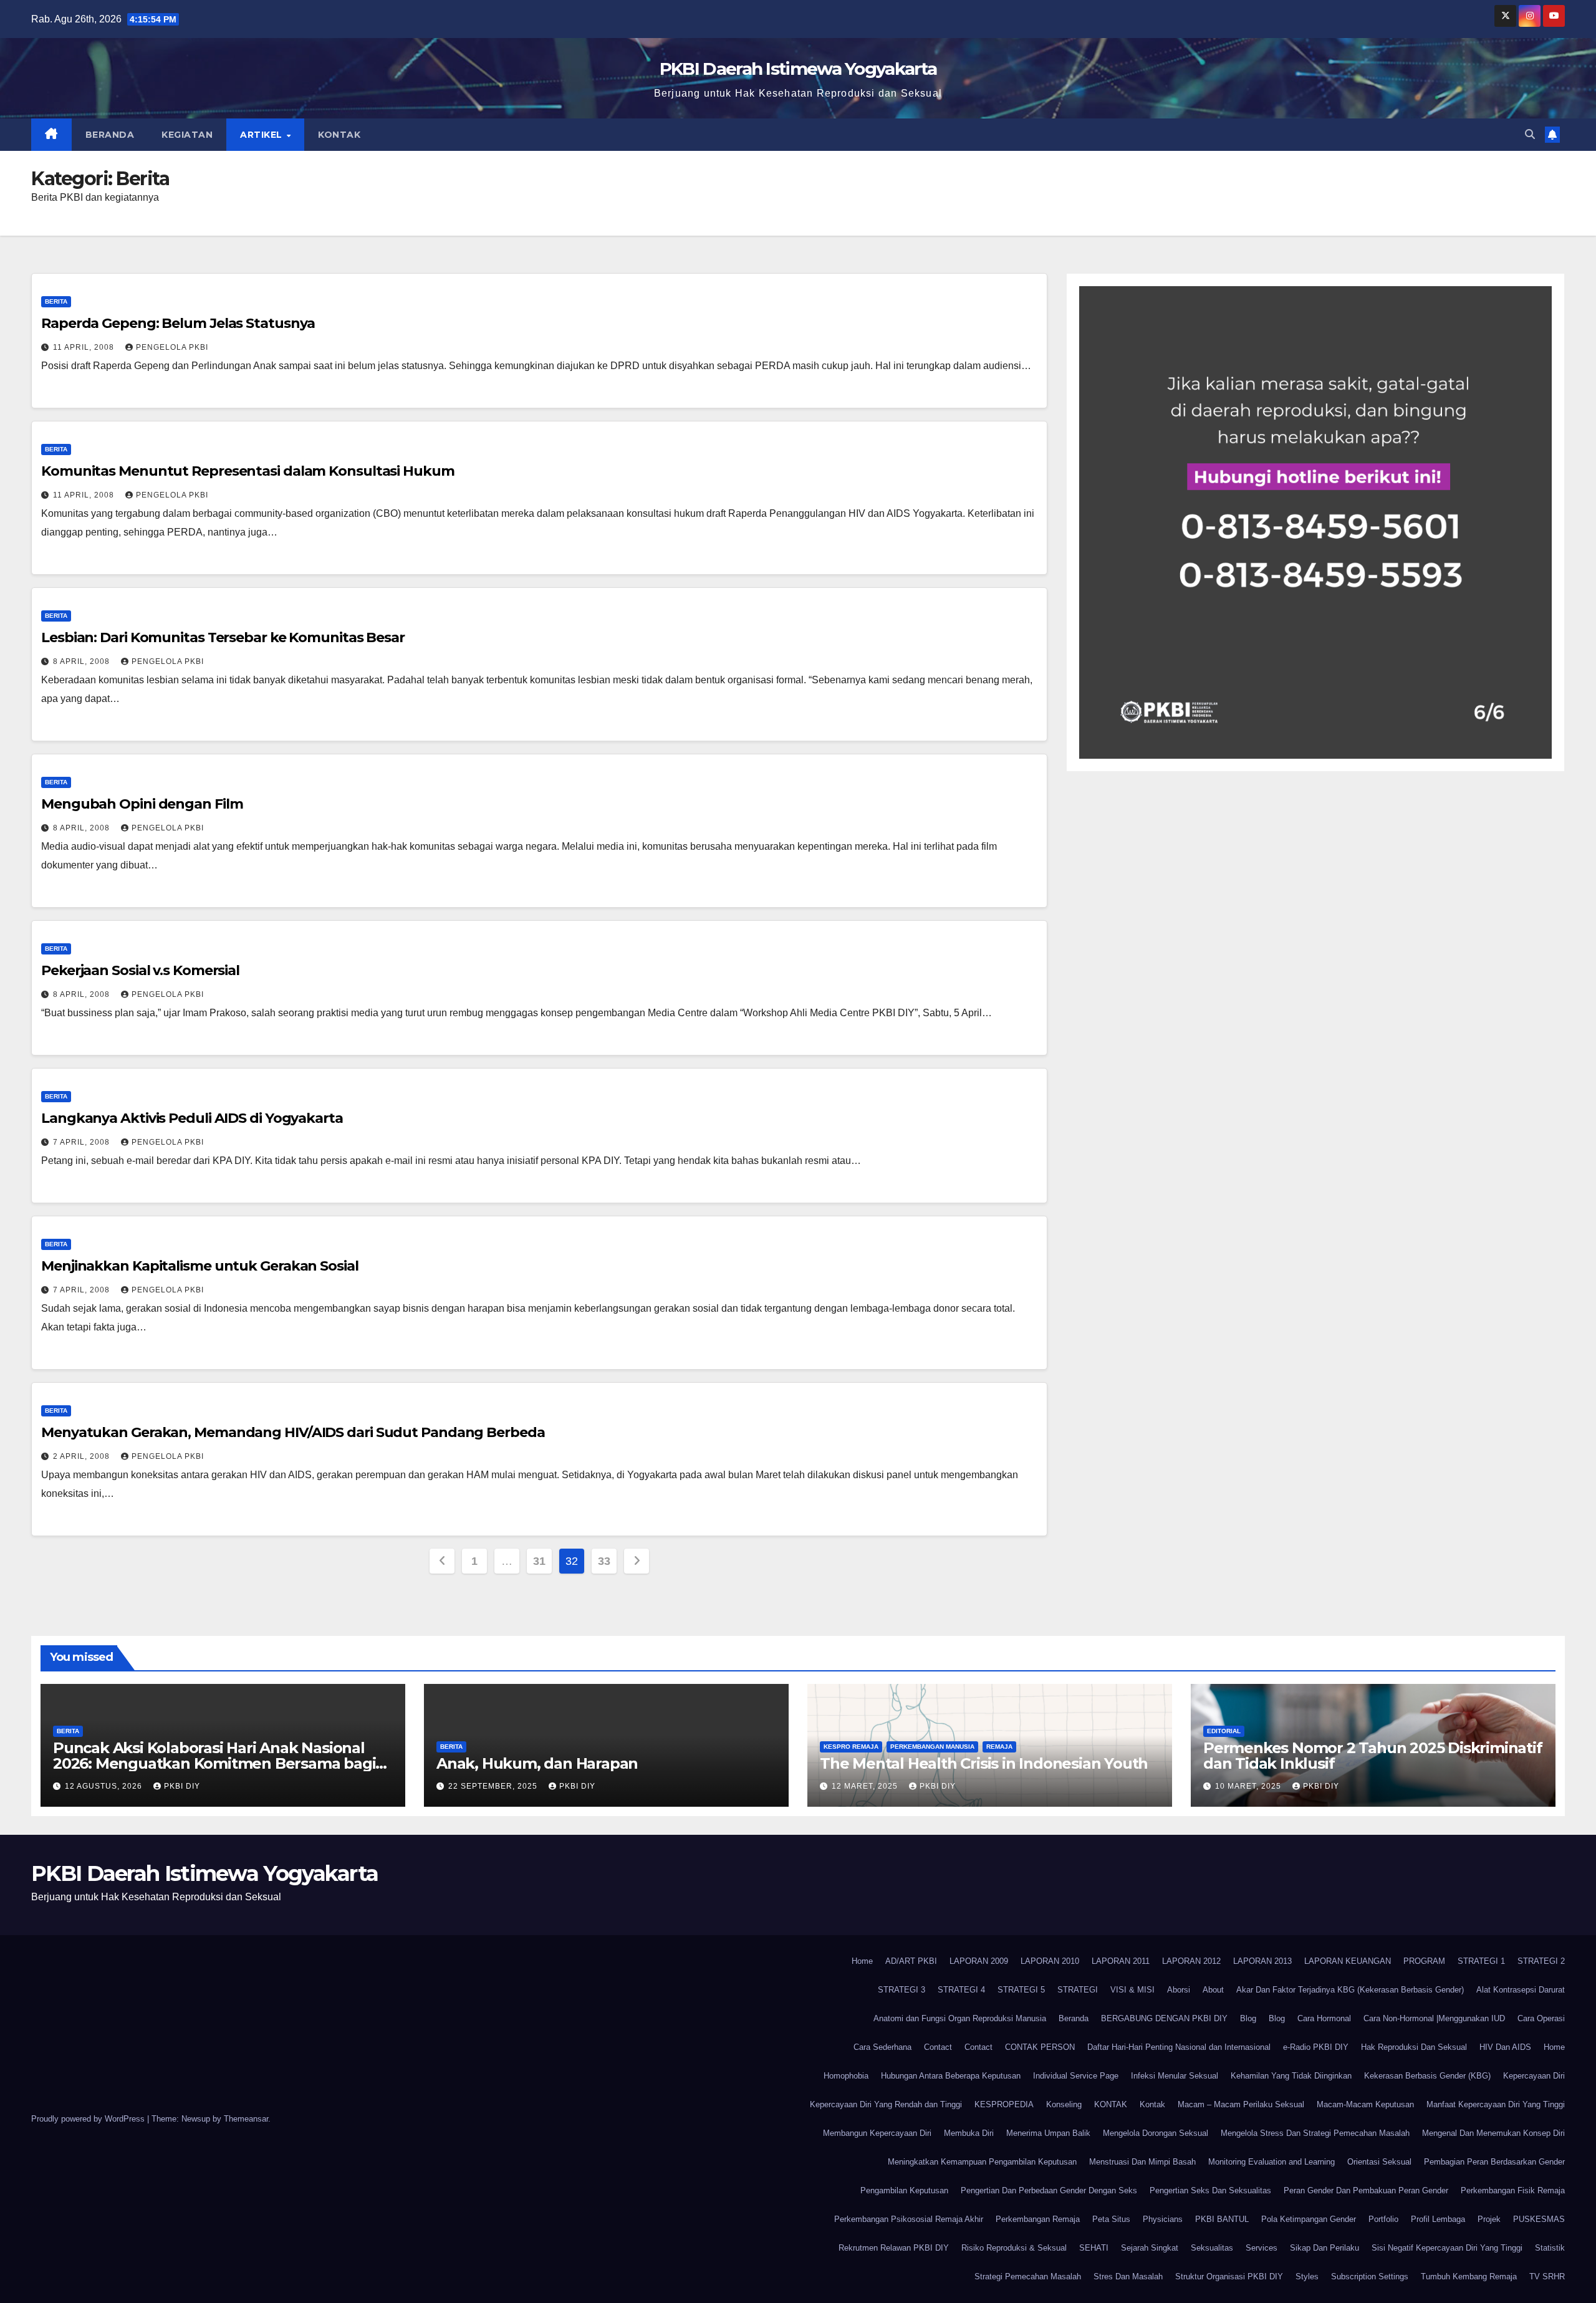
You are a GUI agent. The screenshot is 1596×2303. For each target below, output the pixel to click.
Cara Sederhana (882, 2047)
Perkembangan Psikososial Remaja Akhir (909, 2219)
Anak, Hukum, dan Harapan (537, 1763)
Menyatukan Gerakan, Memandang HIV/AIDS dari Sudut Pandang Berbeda (293, 1432)
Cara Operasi (1541, 2018)
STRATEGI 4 (961, 1990)
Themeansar (246, 2119)
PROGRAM (1424, 1961)
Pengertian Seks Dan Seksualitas (1210, 2190)
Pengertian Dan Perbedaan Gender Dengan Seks (1049, 2190)
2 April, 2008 (83, 1456)
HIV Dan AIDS (1505, 2047)
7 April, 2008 (83, 1142)
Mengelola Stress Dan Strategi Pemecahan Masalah (1315, 2133)
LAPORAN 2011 (1121, 1961)
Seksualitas (1212, 2248)
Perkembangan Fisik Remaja (1513, 2190)
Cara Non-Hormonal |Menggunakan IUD (1434, 2018)
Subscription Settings (1370, 2277)
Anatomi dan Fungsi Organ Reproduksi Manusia (960, 2018)
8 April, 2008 (83, 661)
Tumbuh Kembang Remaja (1469, 2277)
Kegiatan (187, 135)
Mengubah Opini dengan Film (142, 804)
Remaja (999, 1747)
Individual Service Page (1076, 2076)
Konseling (1064, 2104)
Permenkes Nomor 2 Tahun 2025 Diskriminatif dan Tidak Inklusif (1373, 1756)
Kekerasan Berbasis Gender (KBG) (1427, 2076)
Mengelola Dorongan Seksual (1156, 2133)
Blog (1248, 2018)
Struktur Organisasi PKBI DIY (1229, 2277)
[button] (1530, 134)
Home (862, 1961)
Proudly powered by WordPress (89, 2119)
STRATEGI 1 (1481, 1961)
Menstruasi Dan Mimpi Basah (1142, 2162)
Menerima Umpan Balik (1048, 2133)
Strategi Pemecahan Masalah (1028, 2277)
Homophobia (846, 2076)
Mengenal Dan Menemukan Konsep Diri (1493, 2133)
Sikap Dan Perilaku (1324, 2248)
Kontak (339, 135)
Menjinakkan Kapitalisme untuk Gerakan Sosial (200, 1266)
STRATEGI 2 (1541, 1961)
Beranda (110, 135)
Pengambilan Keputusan (904, 2190)
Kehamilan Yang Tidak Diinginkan (1291, 2076)
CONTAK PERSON (1040, 2047)
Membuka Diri (969, 2133)
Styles (1307, 2277)
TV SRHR (1547, 2277)
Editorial (1224, 1731)
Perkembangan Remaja (1038, 2219)
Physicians (1163, 2219)
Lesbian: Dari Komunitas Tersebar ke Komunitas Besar (223, 637)
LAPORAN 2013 (1262, 1961)
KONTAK (1111, 2104)
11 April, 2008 (85, 347)
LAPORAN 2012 (1191, 1961)
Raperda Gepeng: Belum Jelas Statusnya (178, 323)
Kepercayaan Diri (1534, 2076)
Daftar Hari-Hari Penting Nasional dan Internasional (1179, 2047)
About (1213, 1990)
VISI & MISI (1132, 1990)
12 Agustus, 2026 (105, 1786)
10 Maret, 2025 (1249, 1786)
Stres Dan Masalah (1128, 2277)
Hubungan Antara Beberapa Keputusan (951, 2076)
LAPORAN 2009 (979, 1961)
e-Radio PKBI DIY (1316, 2047)
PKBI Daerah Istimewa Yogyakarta (798, 69)
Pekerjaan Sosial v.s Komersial (140, 970)
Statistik (1550, 2248)
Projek (1489, 2219)
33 (604, 1561)
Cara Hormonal (1324, 2018)
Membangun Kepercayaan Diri (877, 2133)
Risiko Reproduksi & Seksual (1014, 2248)
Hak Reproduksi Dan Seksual (1414, 2047)
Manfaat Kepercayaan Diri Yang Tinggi (1496, 2104)
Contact (938, 2047)
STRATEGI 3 (901, 1990)
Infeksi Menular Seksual (1175, 2076)
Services (1262, 2248)
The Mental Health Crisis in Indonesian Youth (984, 1763)
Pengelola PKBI (172, 347)
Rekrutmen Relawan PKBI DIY (894, 2248)
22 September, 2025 (494, 1786)
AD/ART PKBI (911, 1961)
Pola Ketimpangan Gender (1309, 2219)
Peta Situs (1111, 2219)
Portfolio (1383, 2219)
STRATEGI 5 (1021, 1990)
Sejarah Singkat (1150, 2248)
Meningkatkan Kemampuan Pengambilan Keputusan (982, 2162)
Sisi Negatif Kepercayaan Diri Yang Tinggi (1447, 2248)
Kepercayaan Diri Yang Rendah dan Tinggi (886, 2104)
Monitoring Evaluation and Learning (1272, 2162)
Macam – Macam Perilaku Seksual (1241, 2104)
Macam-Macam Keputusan (1365, 2104)
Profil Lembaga (1438, 2219)
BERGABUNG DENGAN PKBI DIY (1164, 2018)
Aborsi (1179, 1990)
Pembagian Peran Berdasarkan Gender (1494, 2162)
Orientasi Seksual (1379, 2162)
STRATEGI (1078, 1990)
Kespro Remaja (851, 1747)
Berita (56, 301)
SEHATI (1094, 2248)
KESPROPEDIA (1004, 2104)
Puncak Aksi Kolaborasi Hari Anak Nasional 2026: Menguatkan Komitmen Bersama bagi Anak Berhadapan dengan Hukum (214, 1763)
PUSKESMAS (1539, 2219)
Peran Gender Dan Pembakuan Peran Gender (1366, 2190)
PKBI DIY (182, 1786)
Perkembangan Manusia (932, 1747)
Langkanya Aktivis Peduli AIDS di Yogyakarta (192, 1118)
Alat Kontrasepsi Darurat (1521, 1990)
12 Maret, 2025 (866, 1786)
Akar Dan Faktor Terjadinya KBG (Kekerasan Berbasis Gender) (1350, 1990)
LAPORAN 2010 (1050, 1961)
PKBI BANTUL (1222, 2219)
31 (539, 1561)
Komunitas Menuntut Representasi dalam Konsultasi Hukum (248, 471)
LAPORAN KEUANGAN (1348, 1961)
